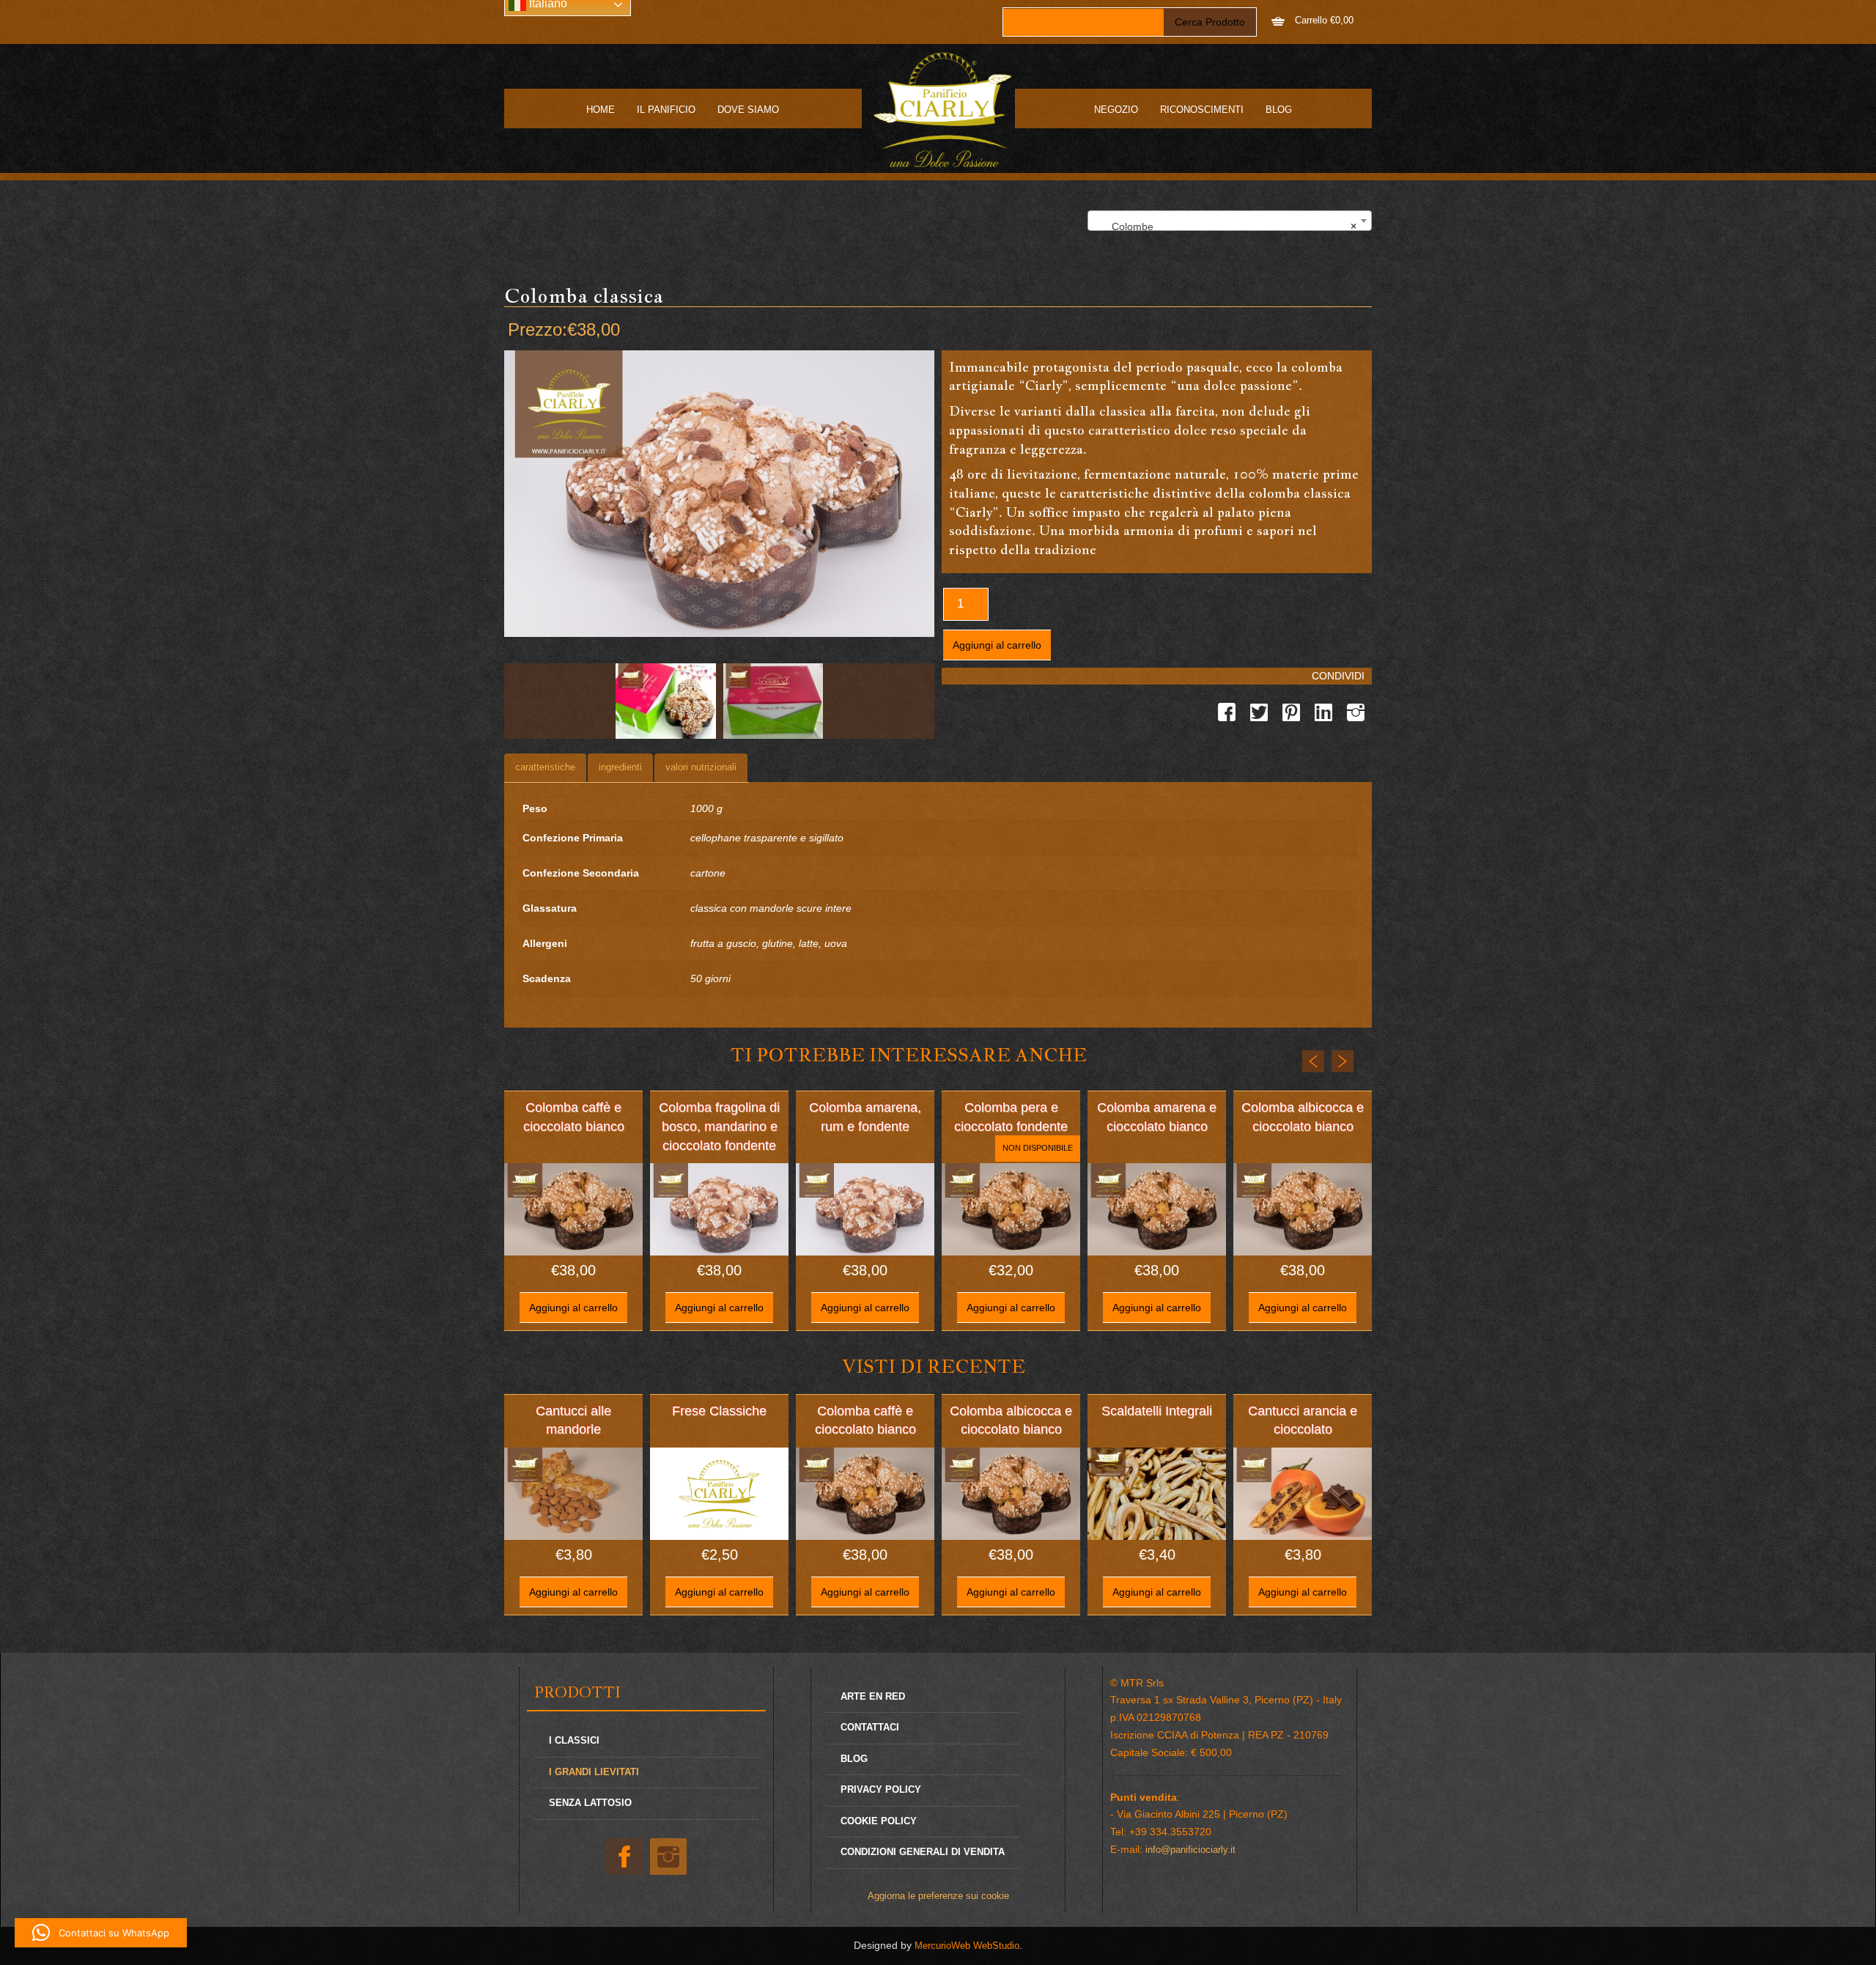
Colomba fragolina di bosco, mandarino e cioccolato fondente (719, 1126)
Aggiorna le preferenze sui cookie (938, 1896)
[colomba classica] (666, 701)
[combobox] (1230, 221)
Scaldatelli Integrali (1157, 1411)
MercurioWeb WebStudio (967, 1946)
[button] (101, 1933)
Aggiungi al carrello (997, 645)
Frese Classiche (719, 1411)
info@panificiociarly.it (1190, 1850)
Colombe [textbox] (1225, 226)
